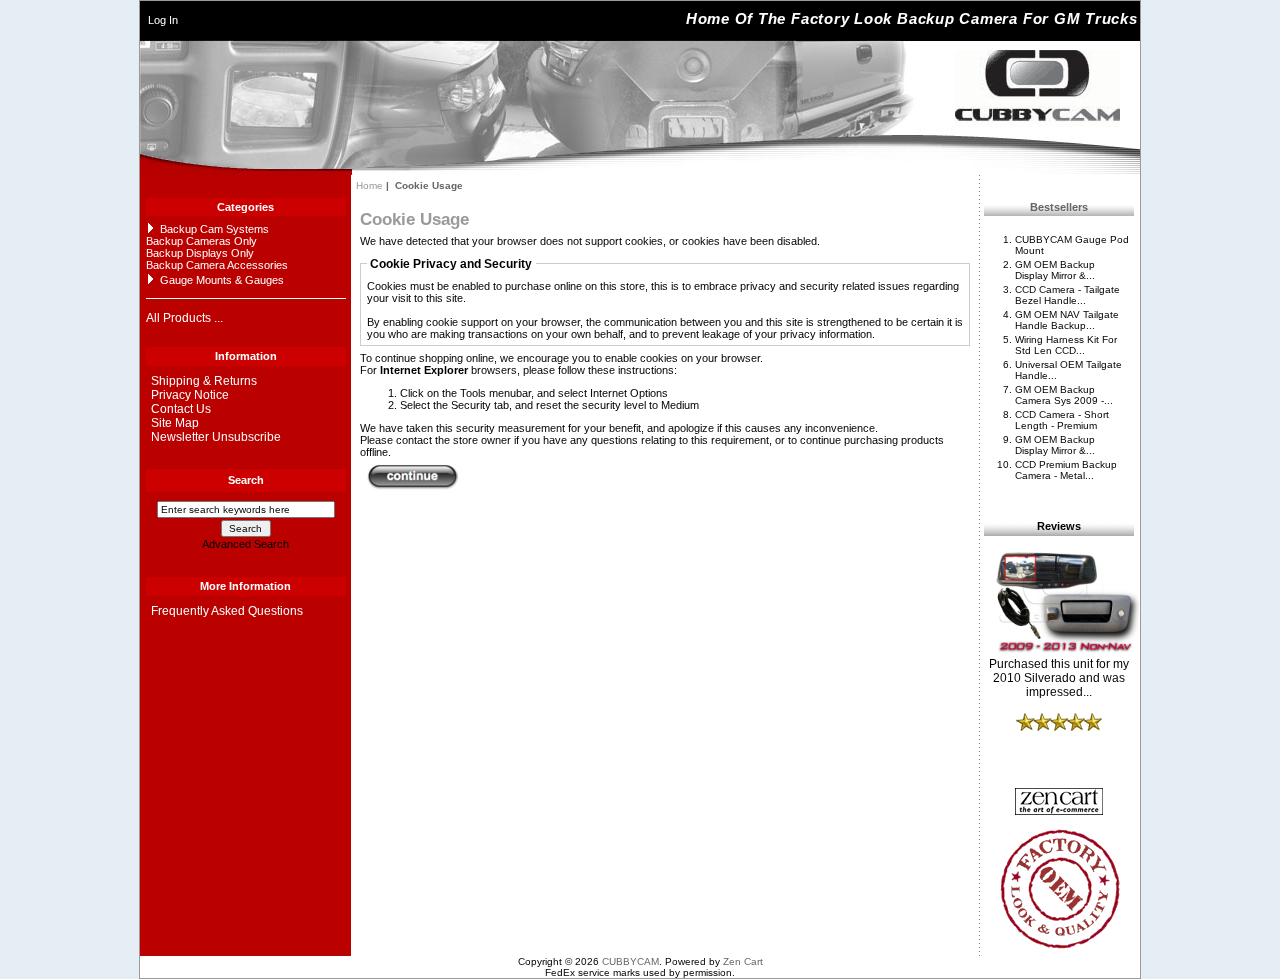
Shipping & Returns (204, 381)
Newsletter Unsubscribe (216, 437)
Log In (163, 20)
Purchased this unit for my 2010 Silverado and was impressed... (1059, 678)
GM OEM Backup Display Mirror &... (1055, 270)
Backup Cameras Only (201, 241)
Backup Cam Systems (214, 229)
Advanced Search (245, 544)
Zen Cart (743, 961)
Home (369, 185)
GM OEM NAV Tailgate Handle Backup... (1067, 320)
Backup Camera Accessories (217, 265)
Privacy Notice (190, 395)
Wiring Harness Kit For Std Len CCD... (1066, 345)
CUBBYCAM (630, 961)
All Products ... (184, 318)
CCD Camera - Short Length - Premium (1062, 420)
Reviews (1059, 527)
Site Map (175, 423)
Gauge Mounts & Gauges (222, 280)
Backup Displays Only (200, 253)
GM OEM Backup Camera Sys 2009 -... (1064, 395)
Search (246, 480)
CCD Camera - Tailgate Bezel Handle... (1067, 295)
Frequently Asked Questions (227, 611)
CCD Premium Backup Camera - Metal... (1066, 470)
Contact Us (181, 409)
